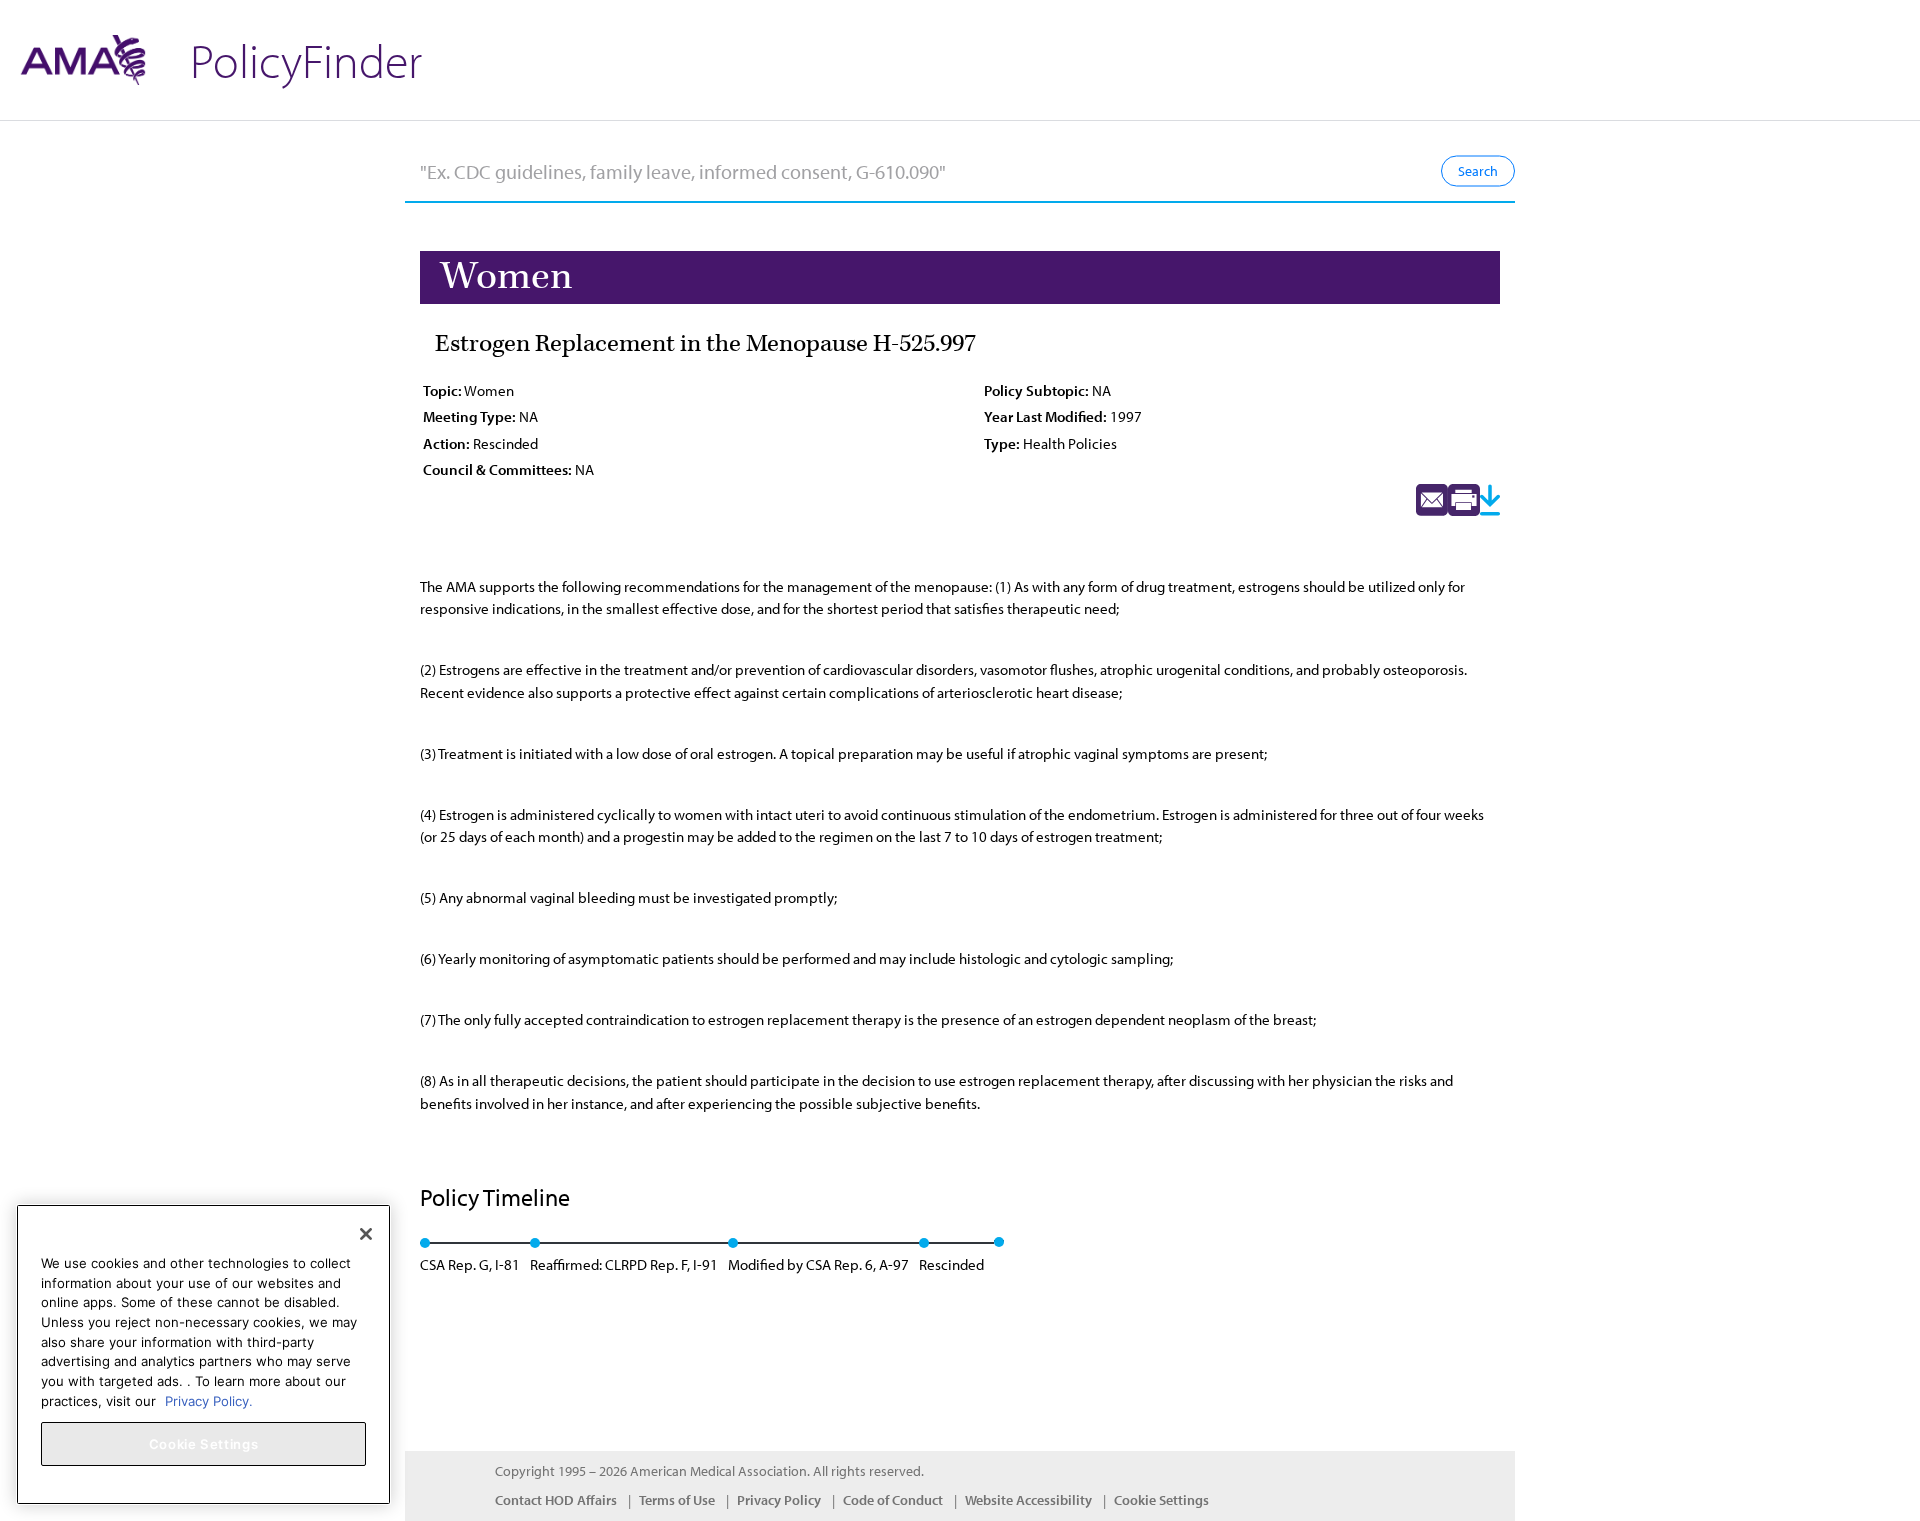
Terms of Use (677, 1500)
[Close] (366, 1234)
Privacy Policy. (209, 1400)
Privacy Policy (779, 1500)
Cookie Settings (1161, 1500)
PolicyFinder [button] (306, 59)
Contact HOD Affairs (556, 1500)
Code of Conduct (893, 1500)
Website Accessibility (1028, 1500)
